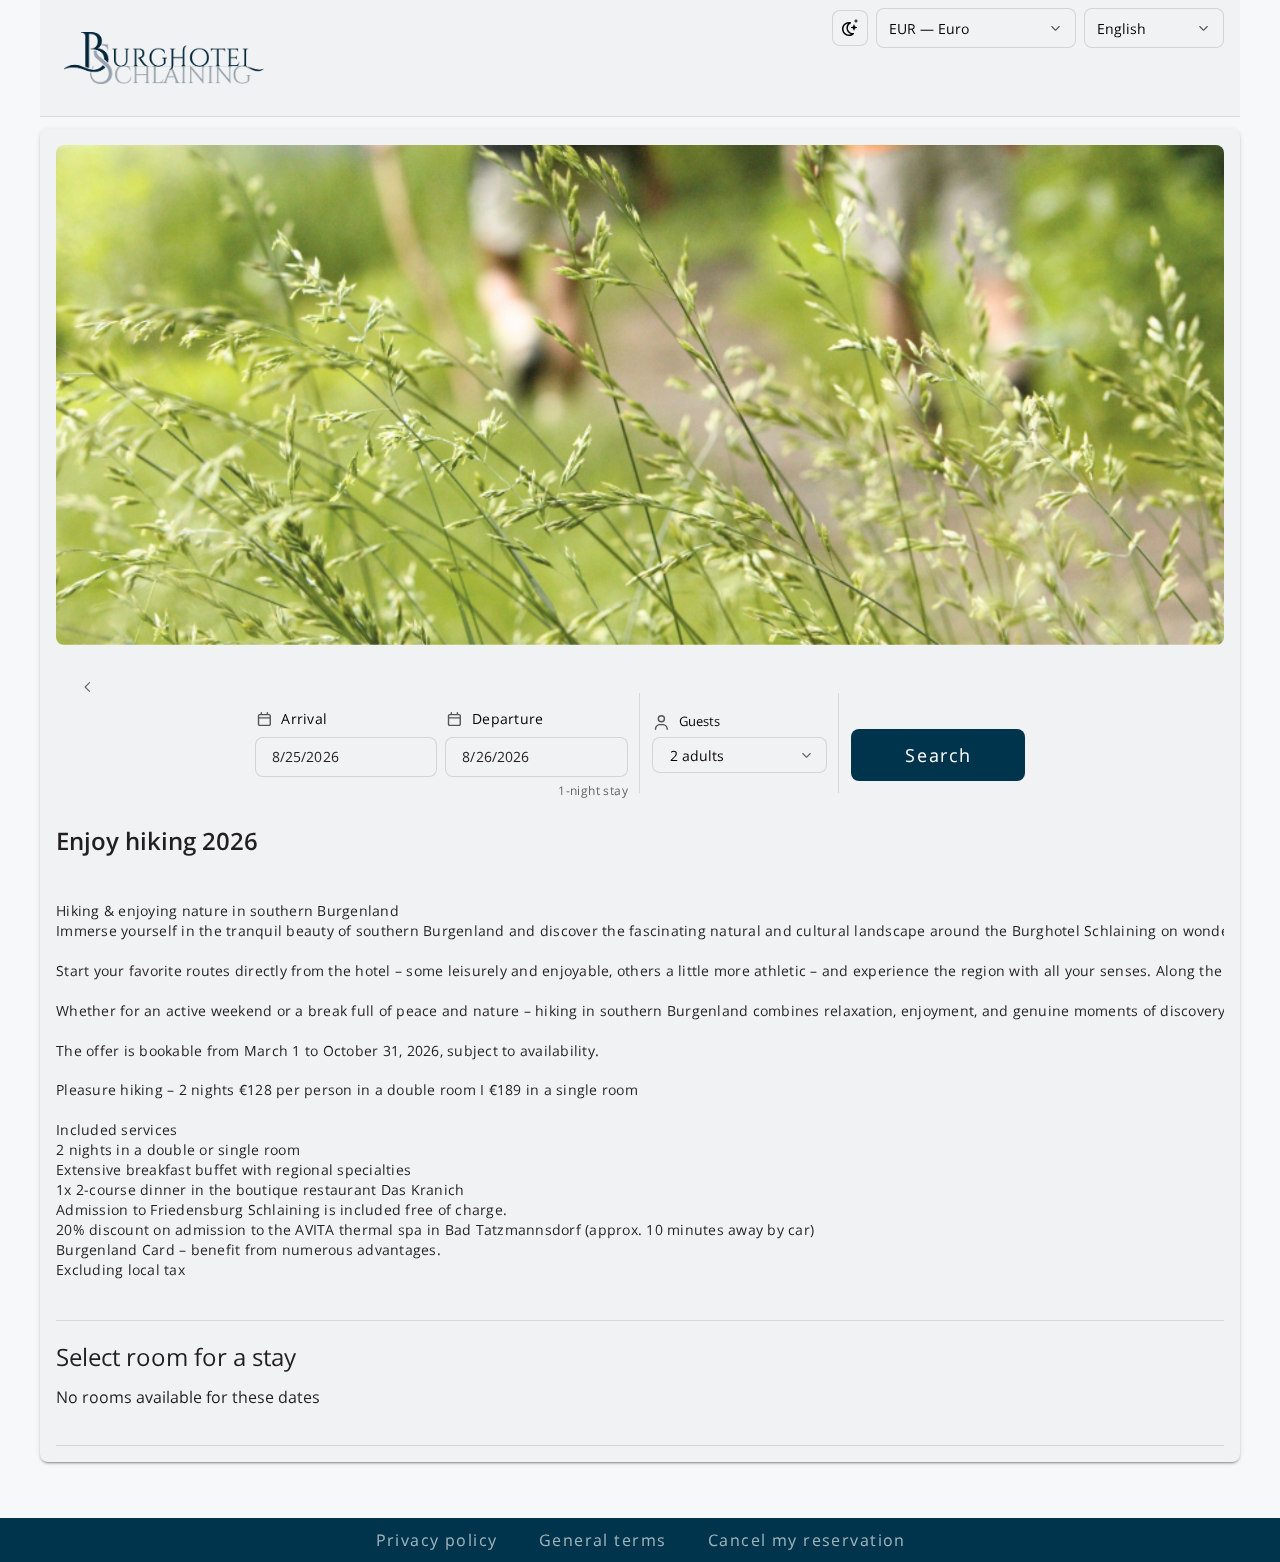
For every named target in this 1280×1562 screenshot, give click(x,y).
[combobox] (968, 28)
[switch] (850, 28)
